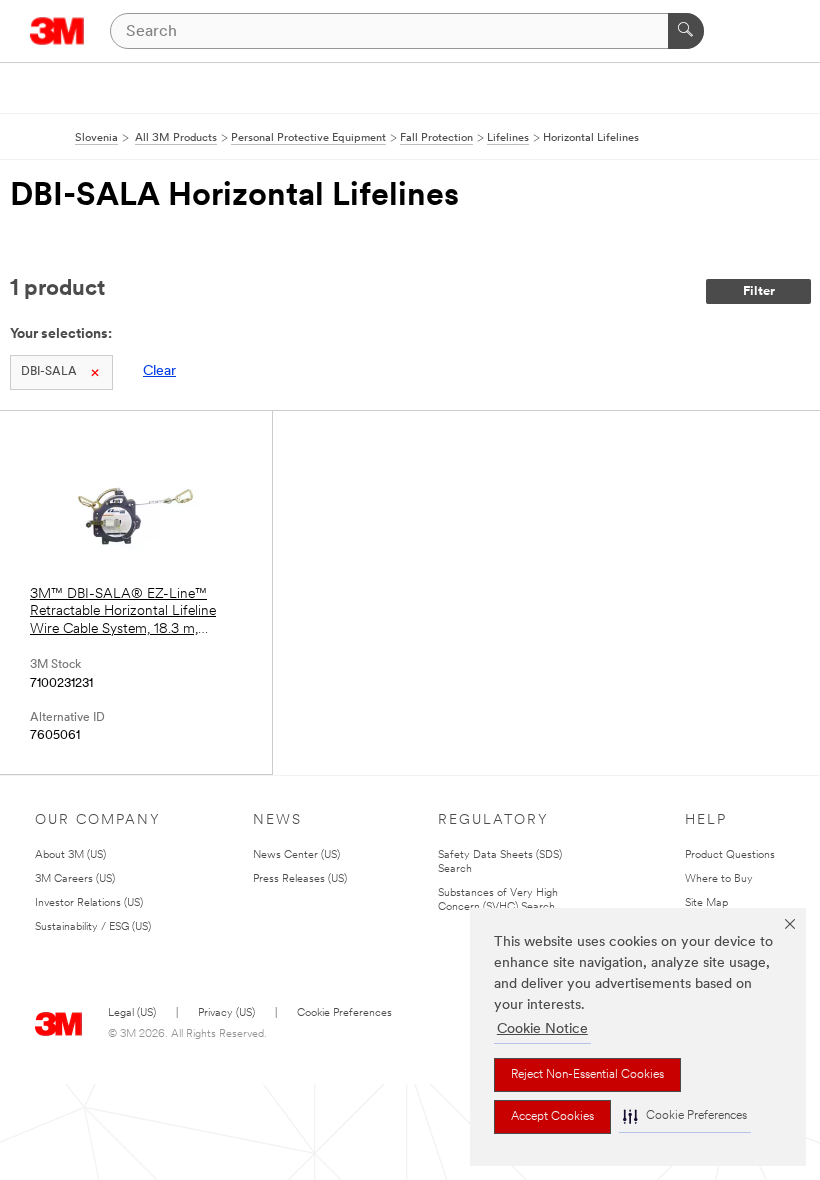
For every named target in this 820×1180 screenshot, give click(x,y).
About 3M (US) (70, 855)
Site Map (706, 903)
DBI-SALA (49, 372)
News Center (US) (296, 855)
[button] (685, 1116)
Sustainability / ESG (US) (93, 927)
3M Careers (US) (75, 879)
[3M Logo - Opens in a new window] (57, 31)
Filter (759, 291)
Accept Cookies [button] (552, 1117)
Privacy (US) (226, 1013)
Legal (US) (132, 1013)
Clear (159, 371)
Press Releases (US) (300, 879)
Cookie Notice (542, 1029)
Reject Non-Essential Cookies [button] (587, 1075)
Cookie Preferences (344, 1013)
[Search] (686, 31)
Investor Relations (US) (89, 903)
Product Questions (730, 855)
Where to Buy (719, 879)
